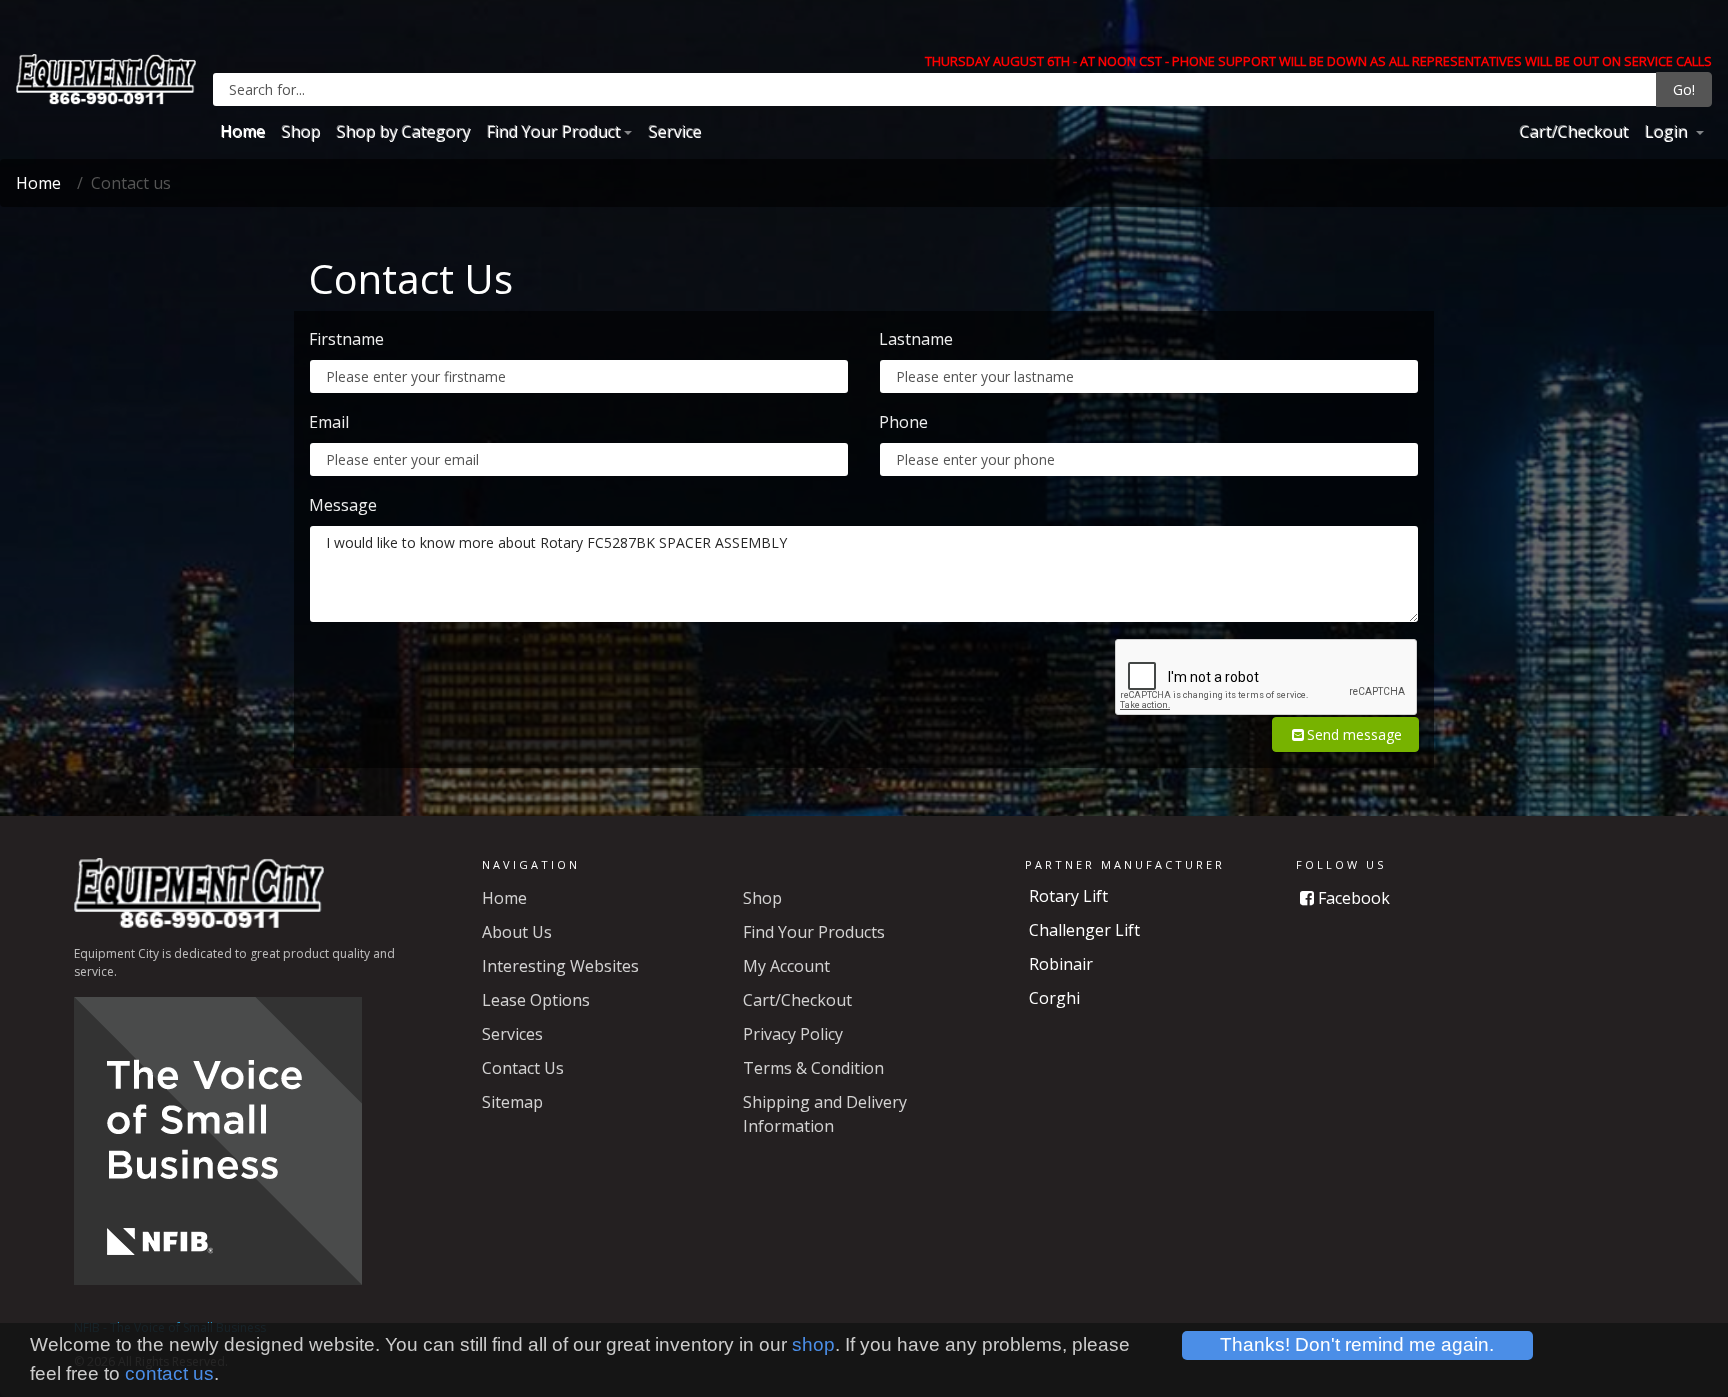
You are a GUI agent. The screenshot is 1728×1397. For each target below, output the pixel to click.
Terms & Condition (813, 1068)
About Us (517, 932)
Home (242, 131)
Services (512, 1034)
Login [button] (1667, 131)
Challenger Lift (1084, 930)
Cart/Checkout (1573, 131)
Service (674, 131)
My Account (786, 966)
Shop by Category (403, 131)
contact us (169, 1373)
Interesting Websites (560, 966)
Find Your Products (814, 932)
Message (343, 505)
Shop (300, 131)
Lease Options (536, 1000)
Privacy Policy (793, 1034)
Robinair (1061, 964)
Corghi (1054, 998)
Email (329, 422)
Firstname (346, 339)
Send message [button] (1354, 734)
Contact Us (523, 1068)
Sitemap (512, 1102)
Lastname (916, 339)
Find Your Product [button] (553, 131)
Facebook (1352, 898)
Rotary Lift (1068, 896)
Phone (903, 422)
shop (813, 1344)
